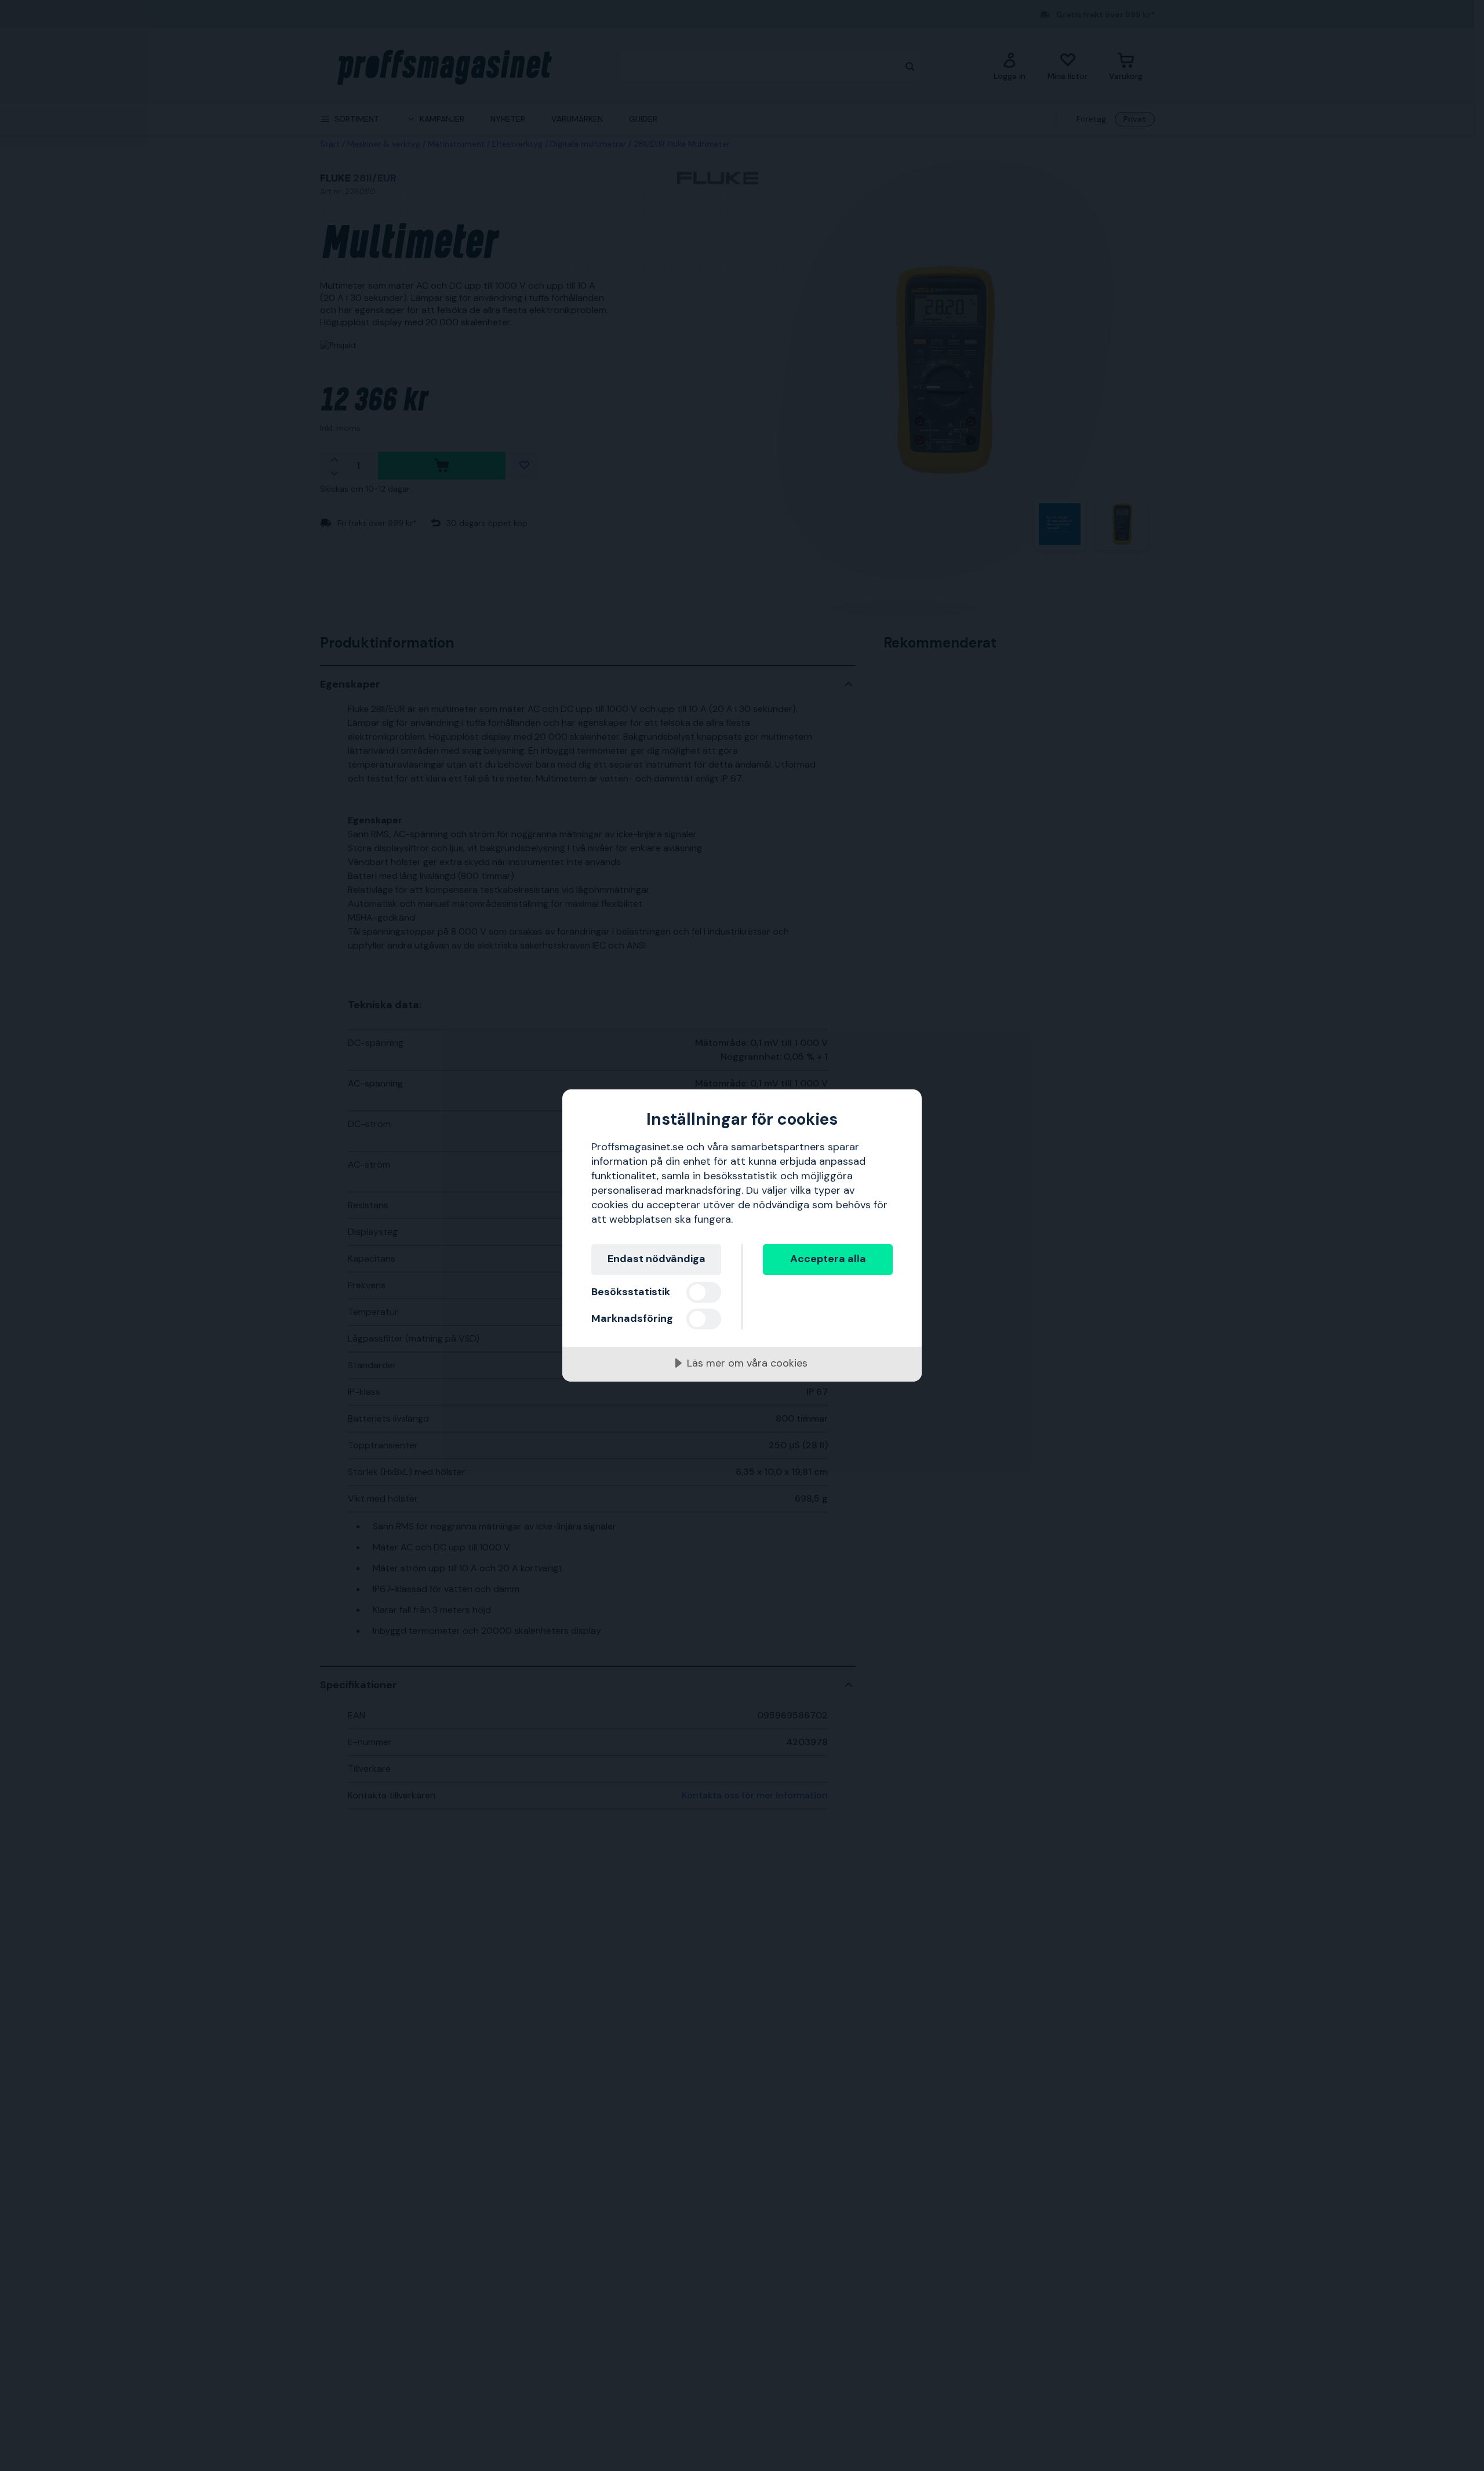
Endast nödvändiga (656, 1259)
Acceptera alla (828, 1259)
